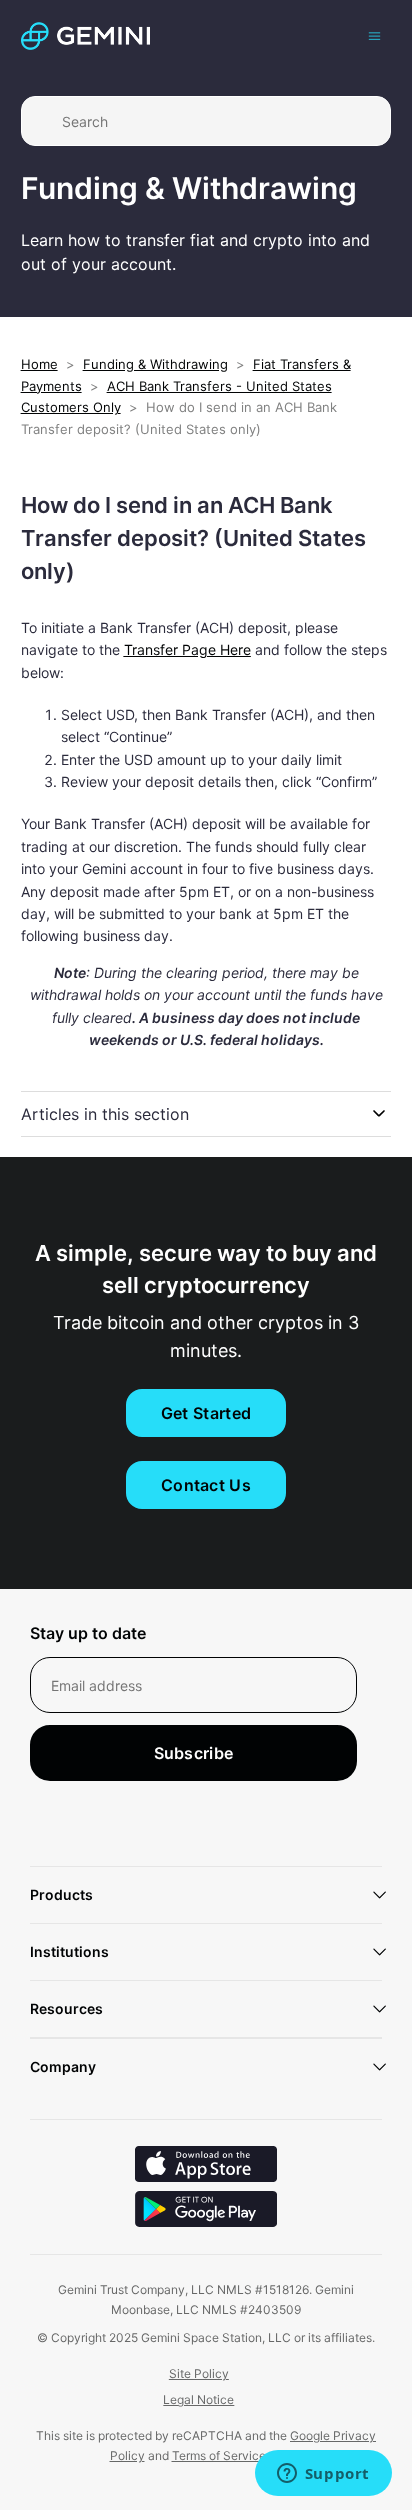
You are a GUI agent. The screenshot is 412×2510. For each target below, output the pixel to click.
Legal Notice (198, 2399)
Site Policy (199, 2373)
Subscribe (194, 1753)
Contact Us (206, 1485)
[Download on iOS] (206, 2166)
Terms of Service (219, 2455)
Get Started (206, 1413)
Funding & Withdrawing (155, 364)
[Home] (85, 36)
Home (39, 364)
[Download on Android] (206, 2211)
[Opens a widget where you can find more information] (323, 2475)
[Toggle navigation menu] (374, 35)
